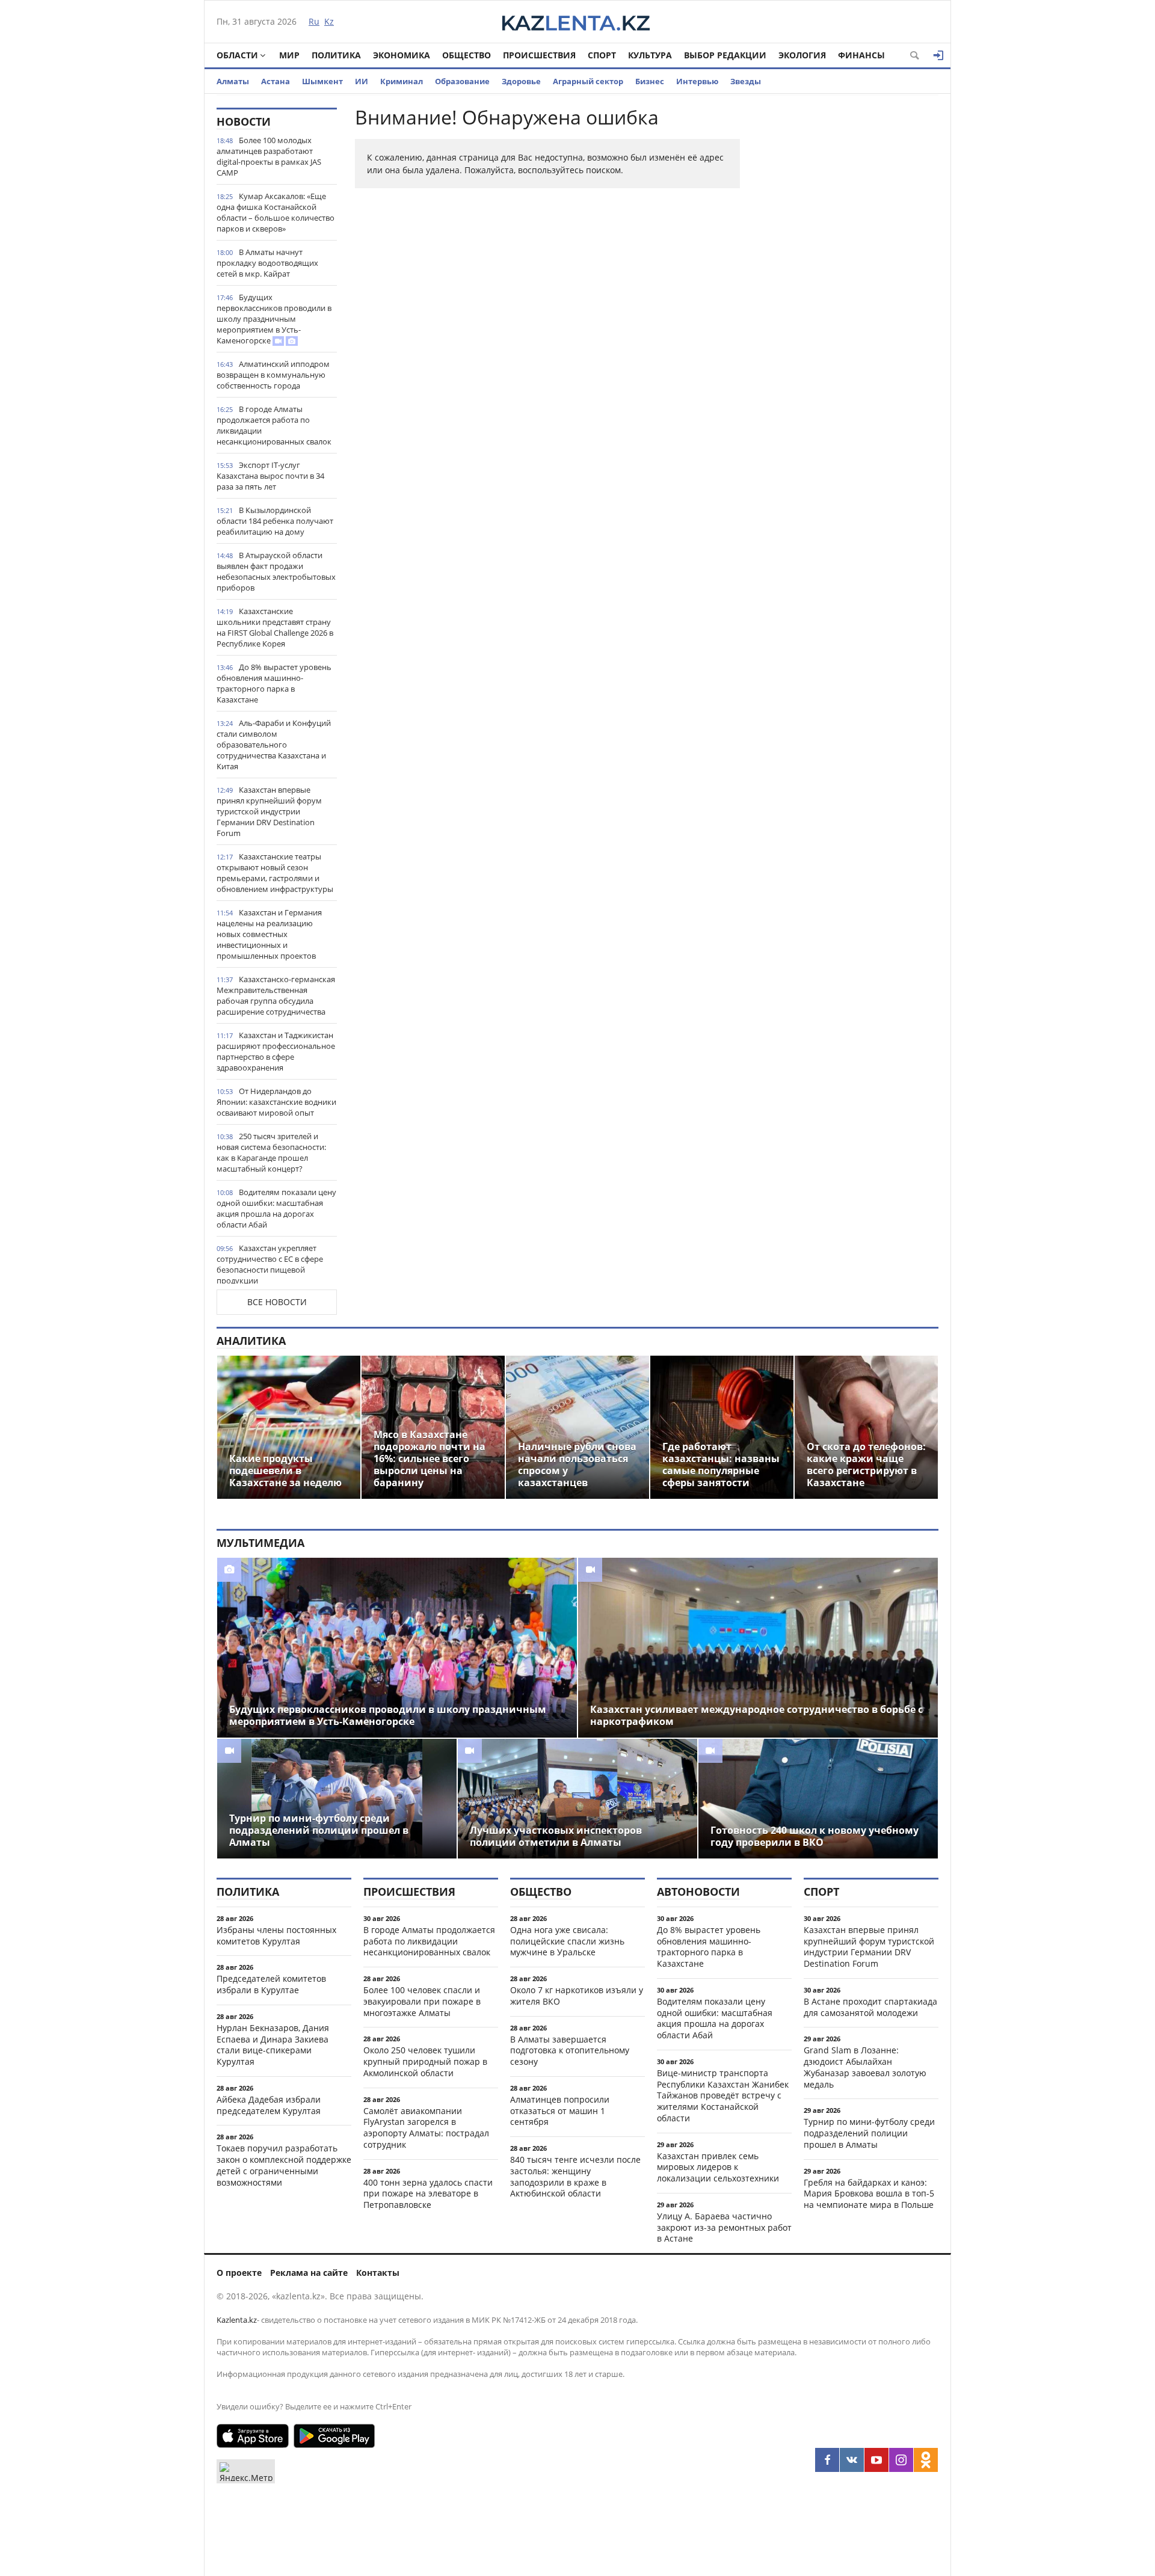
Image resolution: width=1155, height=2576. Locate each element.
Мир (289, 55)
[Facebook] (827, 2460)
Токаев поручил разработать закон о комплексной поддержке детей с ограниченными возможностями (284, 2165)
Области (237, 55)
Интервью (697, 81)
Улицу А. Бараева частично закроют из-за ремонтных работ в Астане (724, 2227)
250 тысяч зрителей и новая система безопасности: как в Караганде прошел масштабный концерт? (271, 1152)
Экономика (402, 55)
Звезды (746, 81)
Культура (650, 55)
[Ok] (926, 2460)
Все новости (277, 1302)
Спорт (602, 55)
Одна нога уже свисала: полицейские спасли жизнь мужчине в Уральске (567, 1941)
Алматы (233, 81)
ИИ (362, 81)
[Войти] (938, 55)
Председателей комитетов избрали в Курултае (271, 1984)
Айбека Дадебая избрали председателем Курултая (269, 2105)
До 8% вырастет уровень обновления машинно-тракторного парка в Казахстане (274, 683)
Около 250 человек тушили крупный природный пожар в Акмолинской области (425, 2061)
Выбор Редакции (725, 55)
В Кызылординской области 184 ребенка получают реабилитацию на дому (275, 521)
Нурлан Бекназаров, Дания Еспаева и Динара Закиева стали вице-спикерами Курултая (273, 2045)
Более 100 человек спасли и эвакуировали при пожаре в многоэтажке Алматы (422, 2001)
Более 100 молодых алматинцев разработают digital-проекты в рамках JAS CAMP (269, 156)
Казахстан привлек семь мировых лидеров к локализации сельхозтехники (718, 2167)
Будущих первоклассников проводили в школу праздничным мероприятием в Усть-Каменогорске (274, 319)
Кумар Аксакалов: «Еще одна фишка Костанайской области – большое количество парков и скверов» (276, 212)
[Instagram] (901, 2460)
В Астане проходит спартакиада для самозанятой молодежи (870, 2007)
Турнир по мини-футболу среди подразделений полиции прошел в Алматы (869, 2133)
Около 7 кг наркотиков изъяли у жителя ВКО (577, 1996)
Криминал (402, 81)
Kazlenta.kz (237, 2320)
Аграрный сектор (588, 81)
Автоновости (698, 1892)
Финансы (861, 55)
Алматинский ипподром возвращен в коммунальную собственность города (273, 375)
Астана (276, 81)
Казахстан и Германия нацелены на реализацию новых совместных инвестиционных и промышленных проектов (269, 934)
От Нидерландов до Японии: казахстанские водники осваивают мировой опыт (276, 1102)
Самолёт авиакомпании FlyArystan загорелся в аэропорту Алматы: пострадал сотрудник (426, 2128)
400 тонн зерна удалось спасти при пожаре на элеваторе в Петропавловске (428, 2194)
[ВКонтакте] (852, 2460)
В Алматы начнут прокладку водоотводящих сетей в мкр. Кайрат (267, 263)
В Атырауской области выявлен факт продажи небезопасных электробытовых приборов (276, 571)
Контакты (378, 2273)
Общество (467, 55)
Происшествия (539, 55)
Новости (244, 121)
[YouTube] (876, 2460)
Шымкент (322, 81)
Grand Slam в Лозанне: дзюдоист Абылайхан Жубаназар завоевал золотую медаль (865, 2067)
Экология (802, 55)
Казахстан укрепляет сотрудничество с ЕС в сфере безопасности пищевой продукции (270, 1264)
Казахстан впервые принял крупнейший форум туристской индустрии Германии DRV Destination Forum (269, 811)
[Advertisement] (848, 288)
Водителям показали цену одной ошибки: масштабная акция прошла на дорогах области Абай (276, 1208)
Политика (336, 55)
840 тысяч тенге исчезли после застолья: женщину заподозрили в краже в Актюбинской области (575, 2176)
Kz (329, 21)
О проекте (239, 2273)
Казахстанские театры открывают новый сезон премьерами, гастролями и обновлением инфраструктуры (275, 873)
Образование (462, 81)
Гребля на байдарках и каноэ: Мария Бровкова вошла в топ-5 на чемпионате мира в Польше (869, 2194)
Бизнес (650, 81)
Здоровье (521, 81)
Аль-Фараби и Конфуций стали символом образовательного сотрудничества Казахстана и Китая (274, 745)
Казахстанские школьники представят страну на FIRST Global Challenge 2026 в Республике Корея (275, 627)
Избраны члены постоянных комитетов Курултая (276, 1935)
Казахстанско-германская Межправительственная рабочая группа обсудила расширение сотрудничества (276, 995)
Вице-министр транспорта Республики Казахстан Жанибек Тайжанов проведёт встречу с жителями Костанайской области (723, 2095)
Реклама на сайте (309, 2273)
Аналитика (251, 1341)
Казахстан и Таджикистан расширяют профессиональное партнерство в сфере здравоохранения (276, 1051)
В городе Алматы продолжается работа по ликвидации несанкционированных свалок (274, 425)
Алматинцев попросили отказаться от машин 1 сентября (560, 2111)
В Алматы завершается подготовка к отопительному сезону (570, 2051)
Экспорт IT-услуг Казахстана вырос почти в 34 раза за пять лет (270, 476)
